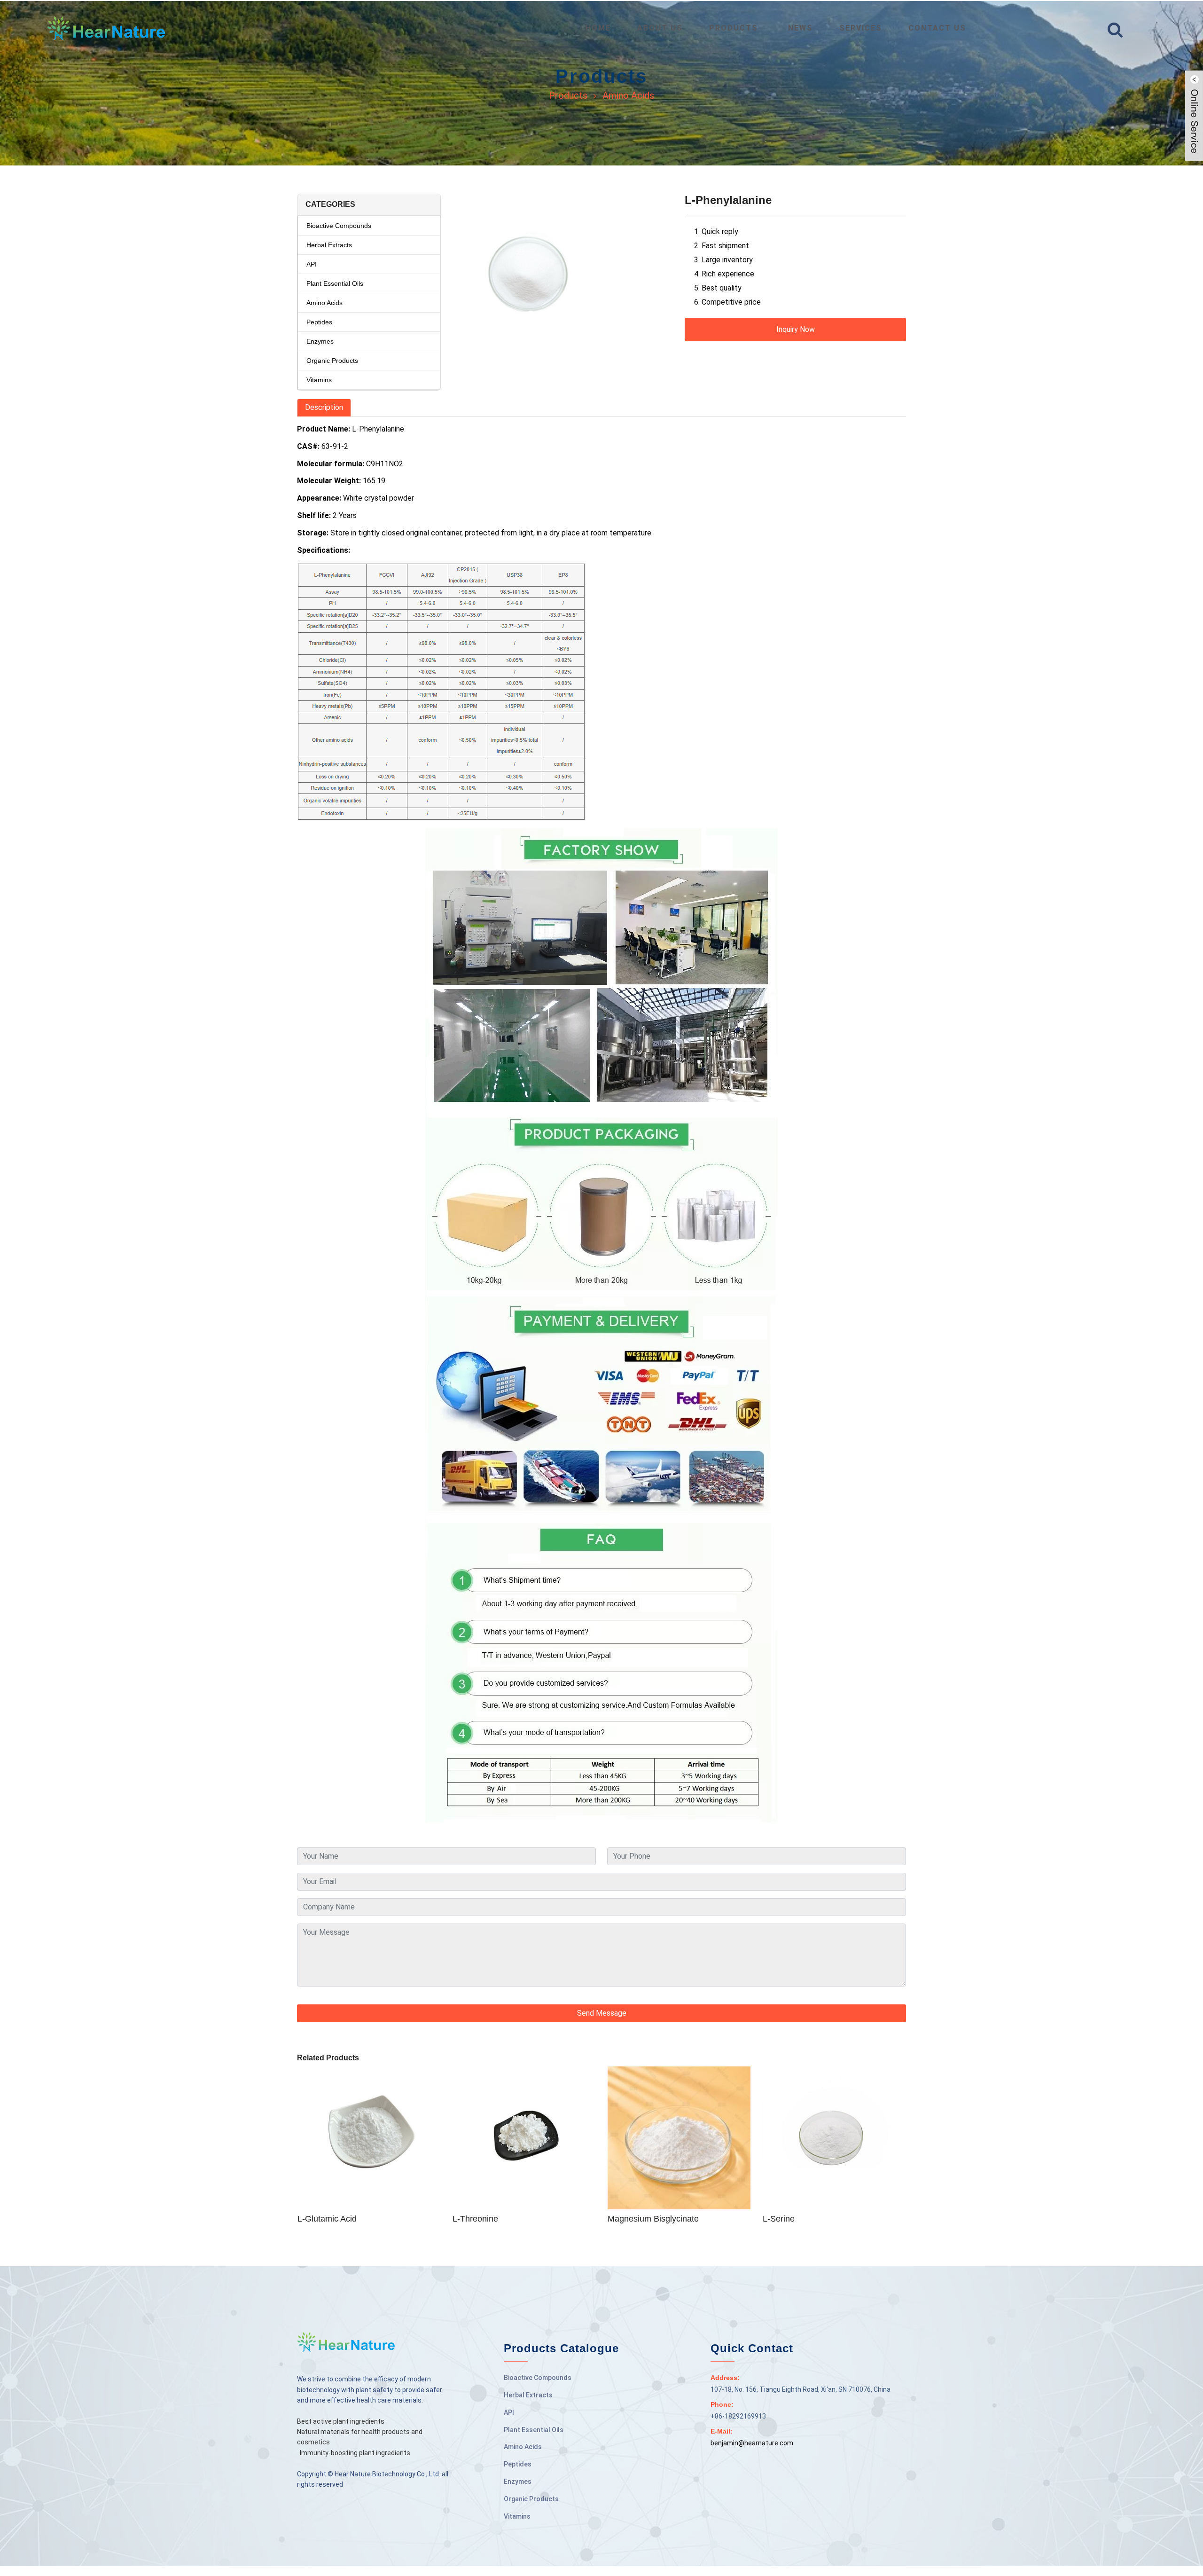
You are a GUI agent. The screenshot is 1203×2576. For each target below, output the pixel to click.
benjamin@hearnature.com (752, 2443)
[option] (563, 281)
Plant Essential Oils (335, 283)
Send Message (602, 2013)
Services (861, 28)
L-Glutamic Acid (327, 2219)
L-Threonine (475, 2219)
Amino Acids (628, 95)
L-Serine (779, 2219)
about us (660, 28)
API (312, 264)
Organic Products (332, 361)
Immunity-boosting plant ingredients (355, 2453)
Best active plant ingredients (341, 2421)
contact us (937, 28)
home (598, 28)
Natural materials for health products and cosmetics (360, 2437)
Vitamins (319, 380)
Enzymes (320, 341)
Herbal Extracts (329, 245)
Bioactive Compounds (339, 226)
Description (324, 407)
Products (568, 95)
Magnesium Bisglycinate (653, 2219)
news (801, 28)
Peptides (319, 322)
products (734, 28)
